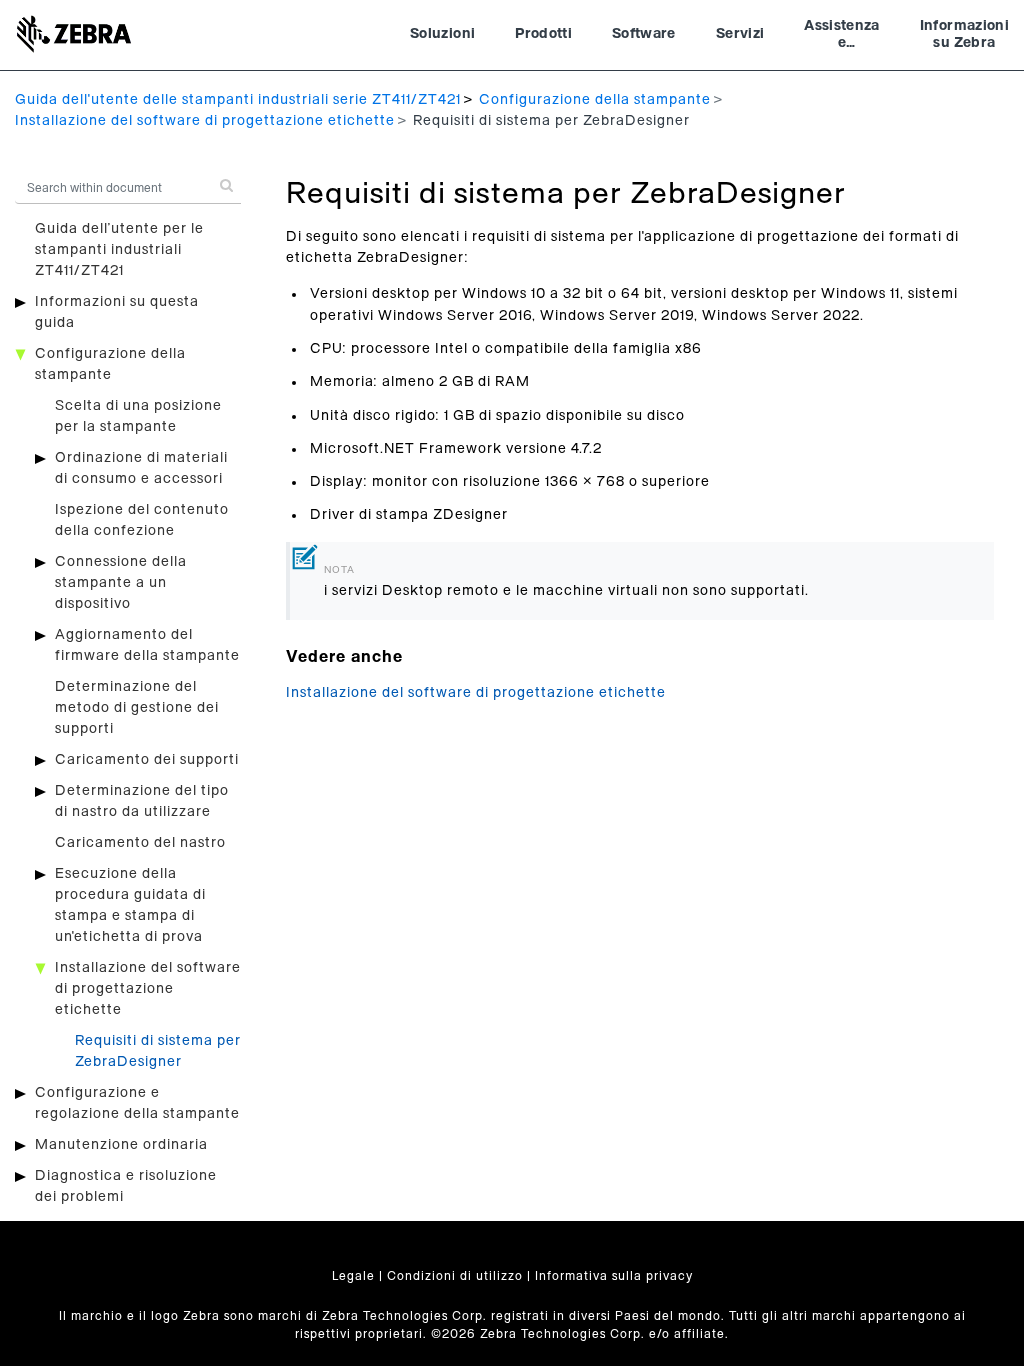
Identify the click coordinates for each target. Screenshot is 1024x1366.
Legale (353, 1276)
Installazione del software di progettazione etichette (205, 121)
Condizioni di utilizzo (455, 1276)
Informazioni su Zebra (964, 35)
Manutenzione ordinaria (121, 1145)
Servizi (740, 34)
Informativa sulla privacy (614, 1276)
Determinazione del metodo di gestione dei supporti (137, 708)
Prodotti (543, 34)
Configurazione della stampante (595, 100)
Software (644, 34)
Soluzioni (442, 34)
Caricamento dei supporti (147, 760)
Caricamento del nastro (140, 843)
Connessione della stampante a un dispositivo (121, 583)
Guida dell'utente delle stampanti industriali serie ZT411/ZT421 (238, 100)
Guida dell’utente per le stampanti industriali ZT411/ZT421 (119, 250)
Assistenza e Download (842, 37)
